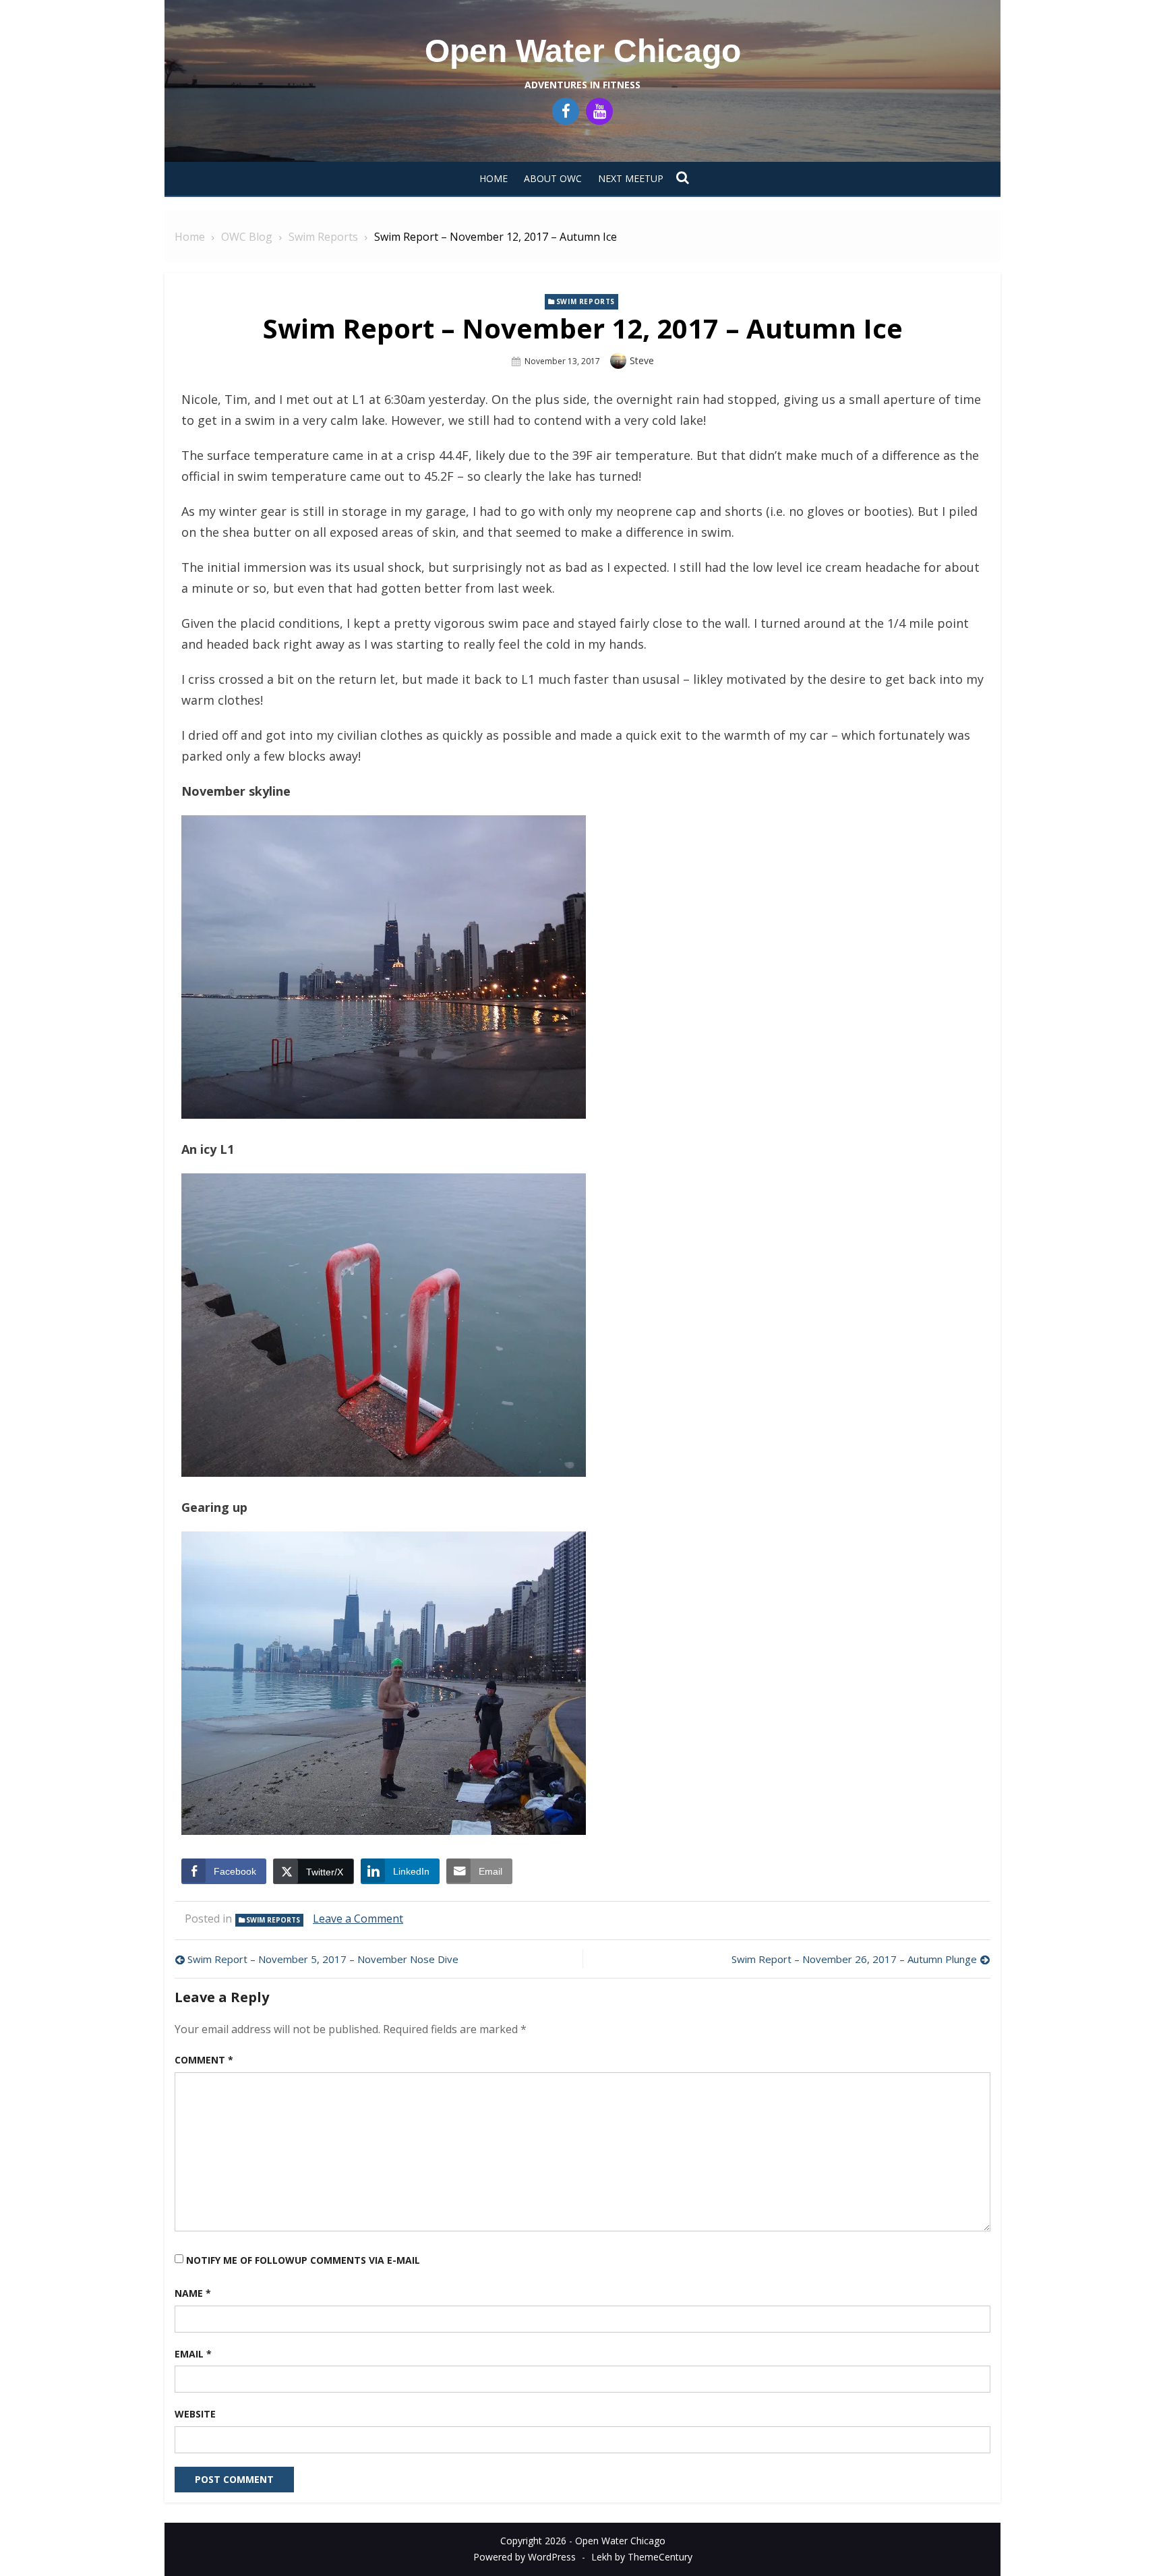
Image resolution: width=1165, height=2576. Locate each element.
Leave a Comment (358, 1919)
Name (193, 2293)
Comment (204, 2060)
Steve (642, 360)
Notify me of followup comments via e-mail (303, 2260)
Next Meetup (631, 178)
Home (494, 178)
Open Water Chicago (583, 51)
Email (193, 2354)
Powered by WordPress (525, 2557)
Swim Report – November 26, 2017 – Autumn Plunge (854, 1959)
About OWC (553, 178)
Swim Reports (586, 301)
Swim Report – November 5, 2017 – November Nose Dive (323, 1959)
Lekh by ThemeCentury (642, 2557)
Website (195, 2414)
